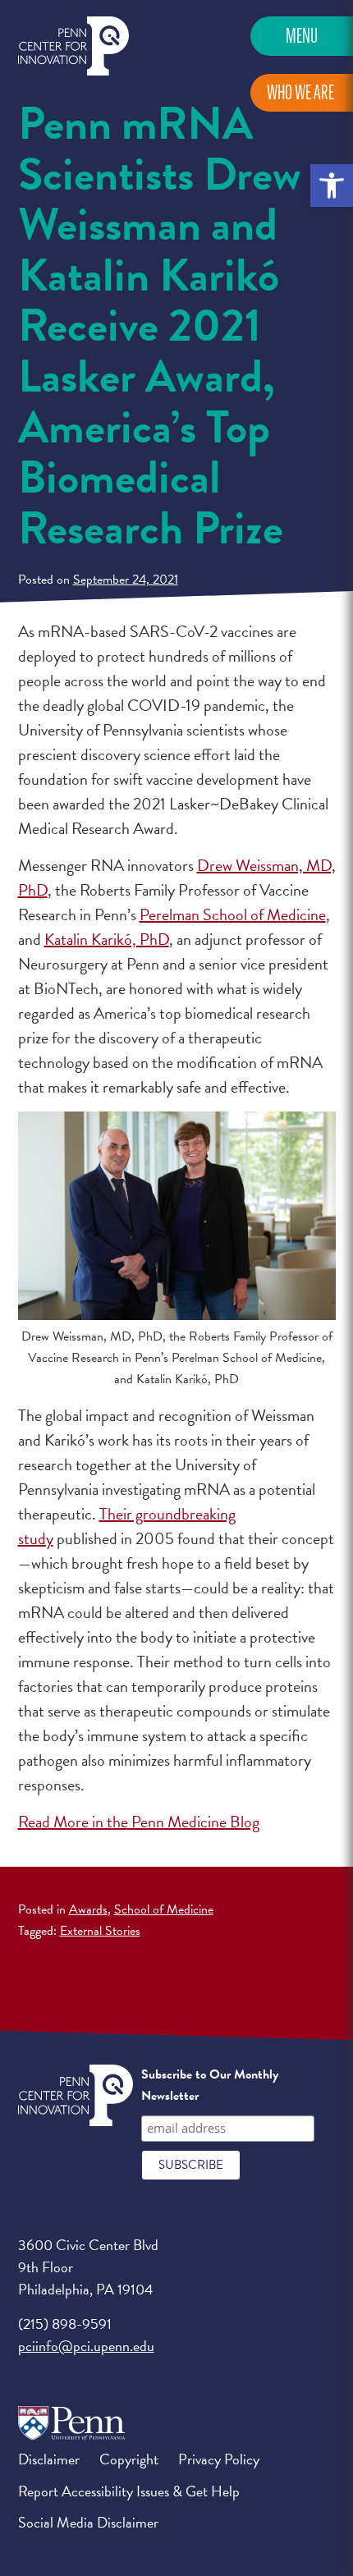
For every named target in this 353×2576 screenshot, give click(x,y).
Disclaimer (49, 2459)
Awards (88, 1909)
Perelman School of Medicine (233, 914)
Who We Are (300, 92)
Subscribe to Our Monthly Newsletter (210, 2085)
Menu (302, 36)
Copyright (129, 2459)
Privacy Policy (219, 2459)
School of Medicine (164, 1909)
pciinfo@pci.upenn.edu (86, 2346)
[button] (332, 186)
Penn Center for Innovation (73, 46)
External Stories (100, 1931)
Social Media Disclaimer (88, 2522)
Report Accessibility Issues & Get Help (129, 2491)
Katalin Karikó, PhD (107, 939)
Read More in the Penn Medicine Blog (139, 1822)
